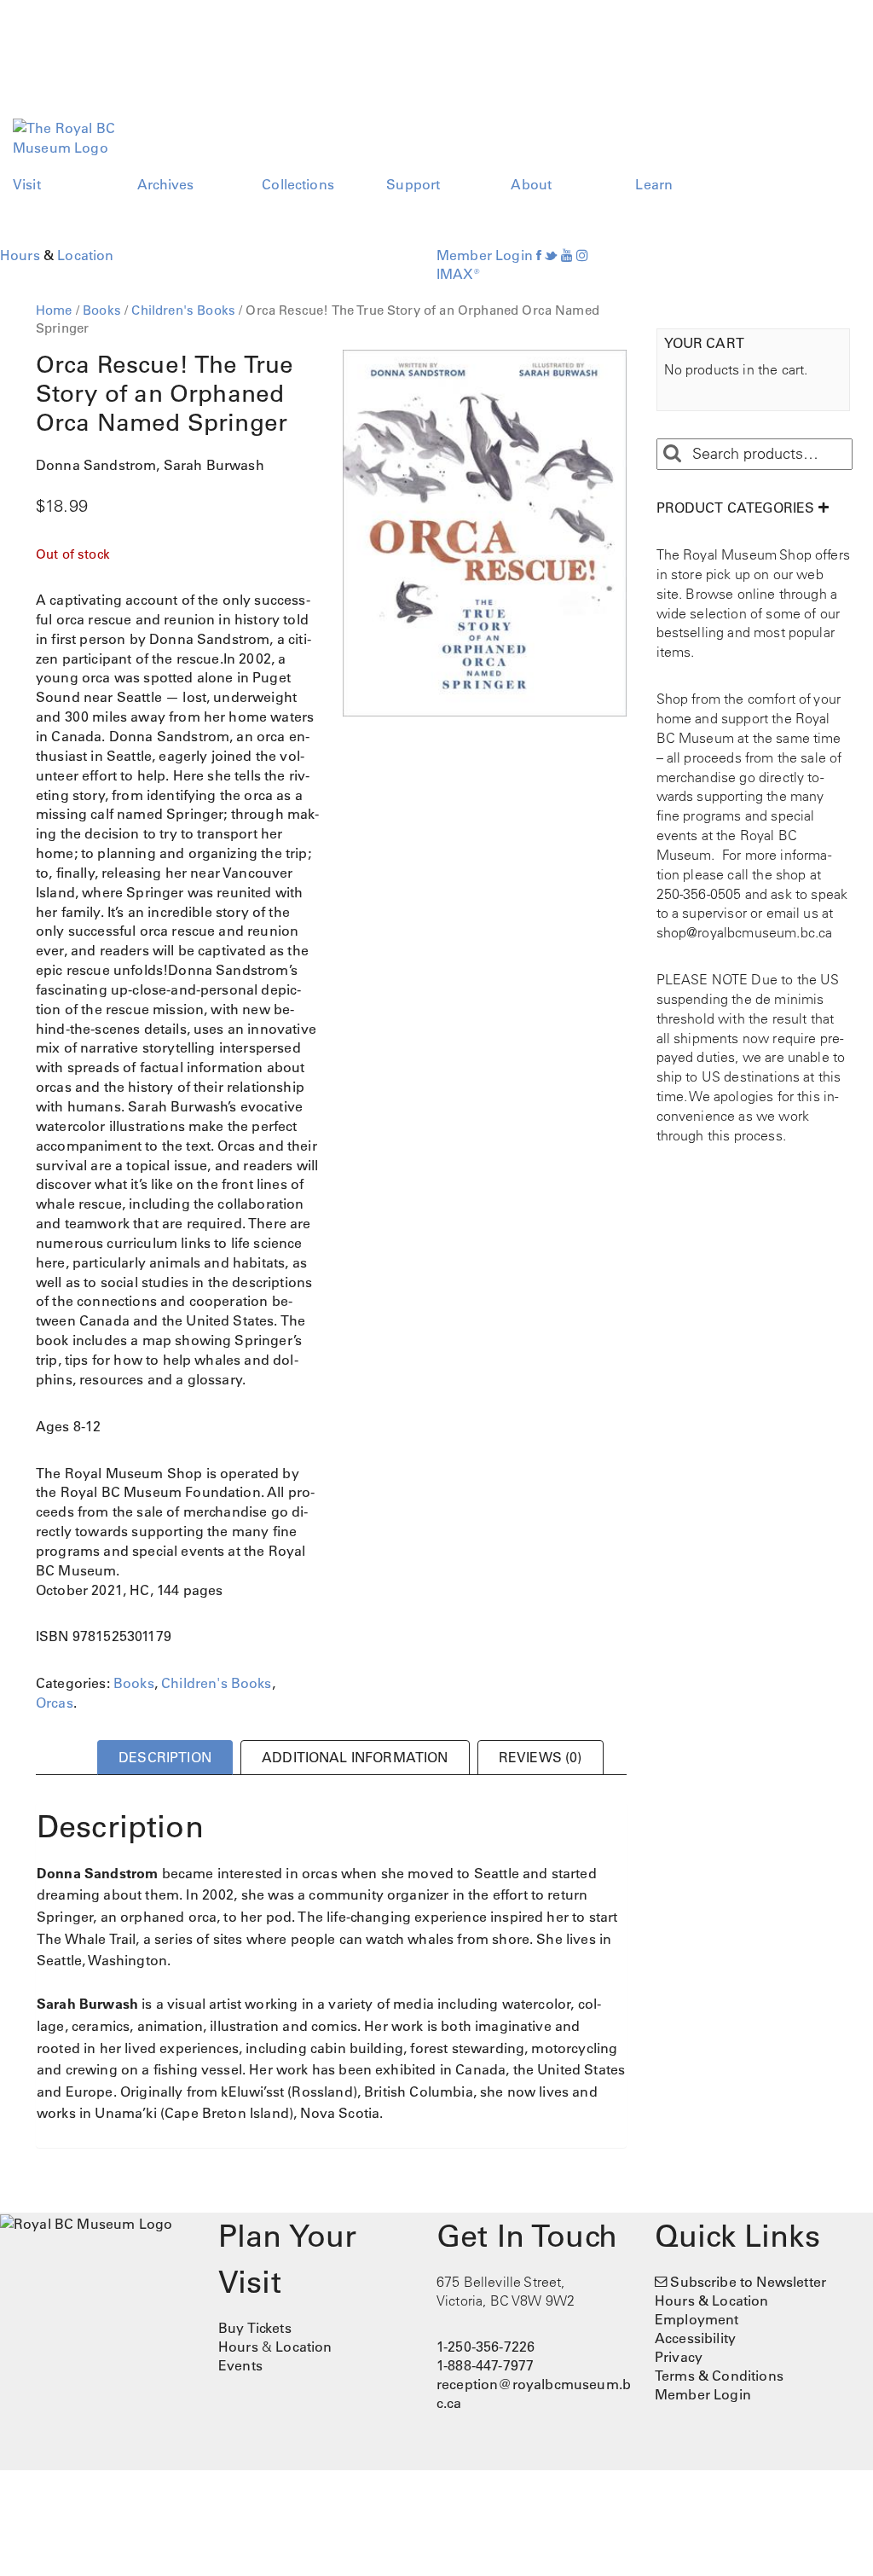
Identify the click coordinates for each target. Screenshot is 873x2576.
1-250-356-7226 (486, 2347)
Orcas (55, 1703)
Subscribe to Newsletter (748, 2282)
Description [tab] (165, 1757)
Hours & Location (712, 2300)
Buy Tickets (255, 2328)
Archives (165, 184)
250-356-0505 (699, 894)
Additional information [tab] (355, 1757)
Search (672, 454)
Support (413, 184)
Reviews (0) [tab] (541, 1757)
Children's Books (183, 310)
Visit (27, 184)
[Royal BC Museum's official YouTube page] (567, 255)
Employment (697, 2319)
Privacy (679, 2357)
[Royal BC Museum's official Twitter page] (551, 255)
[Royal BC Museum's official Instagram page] (582, 255)
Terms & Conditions (719, 2376)
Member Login (485, 255)
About (531, 184)
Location (85, 255)
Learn (654, 184)
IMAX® (458, 274)
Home (54, 310)
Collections (298, 184)
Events (240, 2365)
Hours (20, 255)
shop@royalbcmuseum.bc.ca (745, 932)
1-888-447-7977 (485, 2365)
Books (102, 310)
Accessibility (695, 2338)
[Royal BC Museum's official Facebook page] (539, 255)
